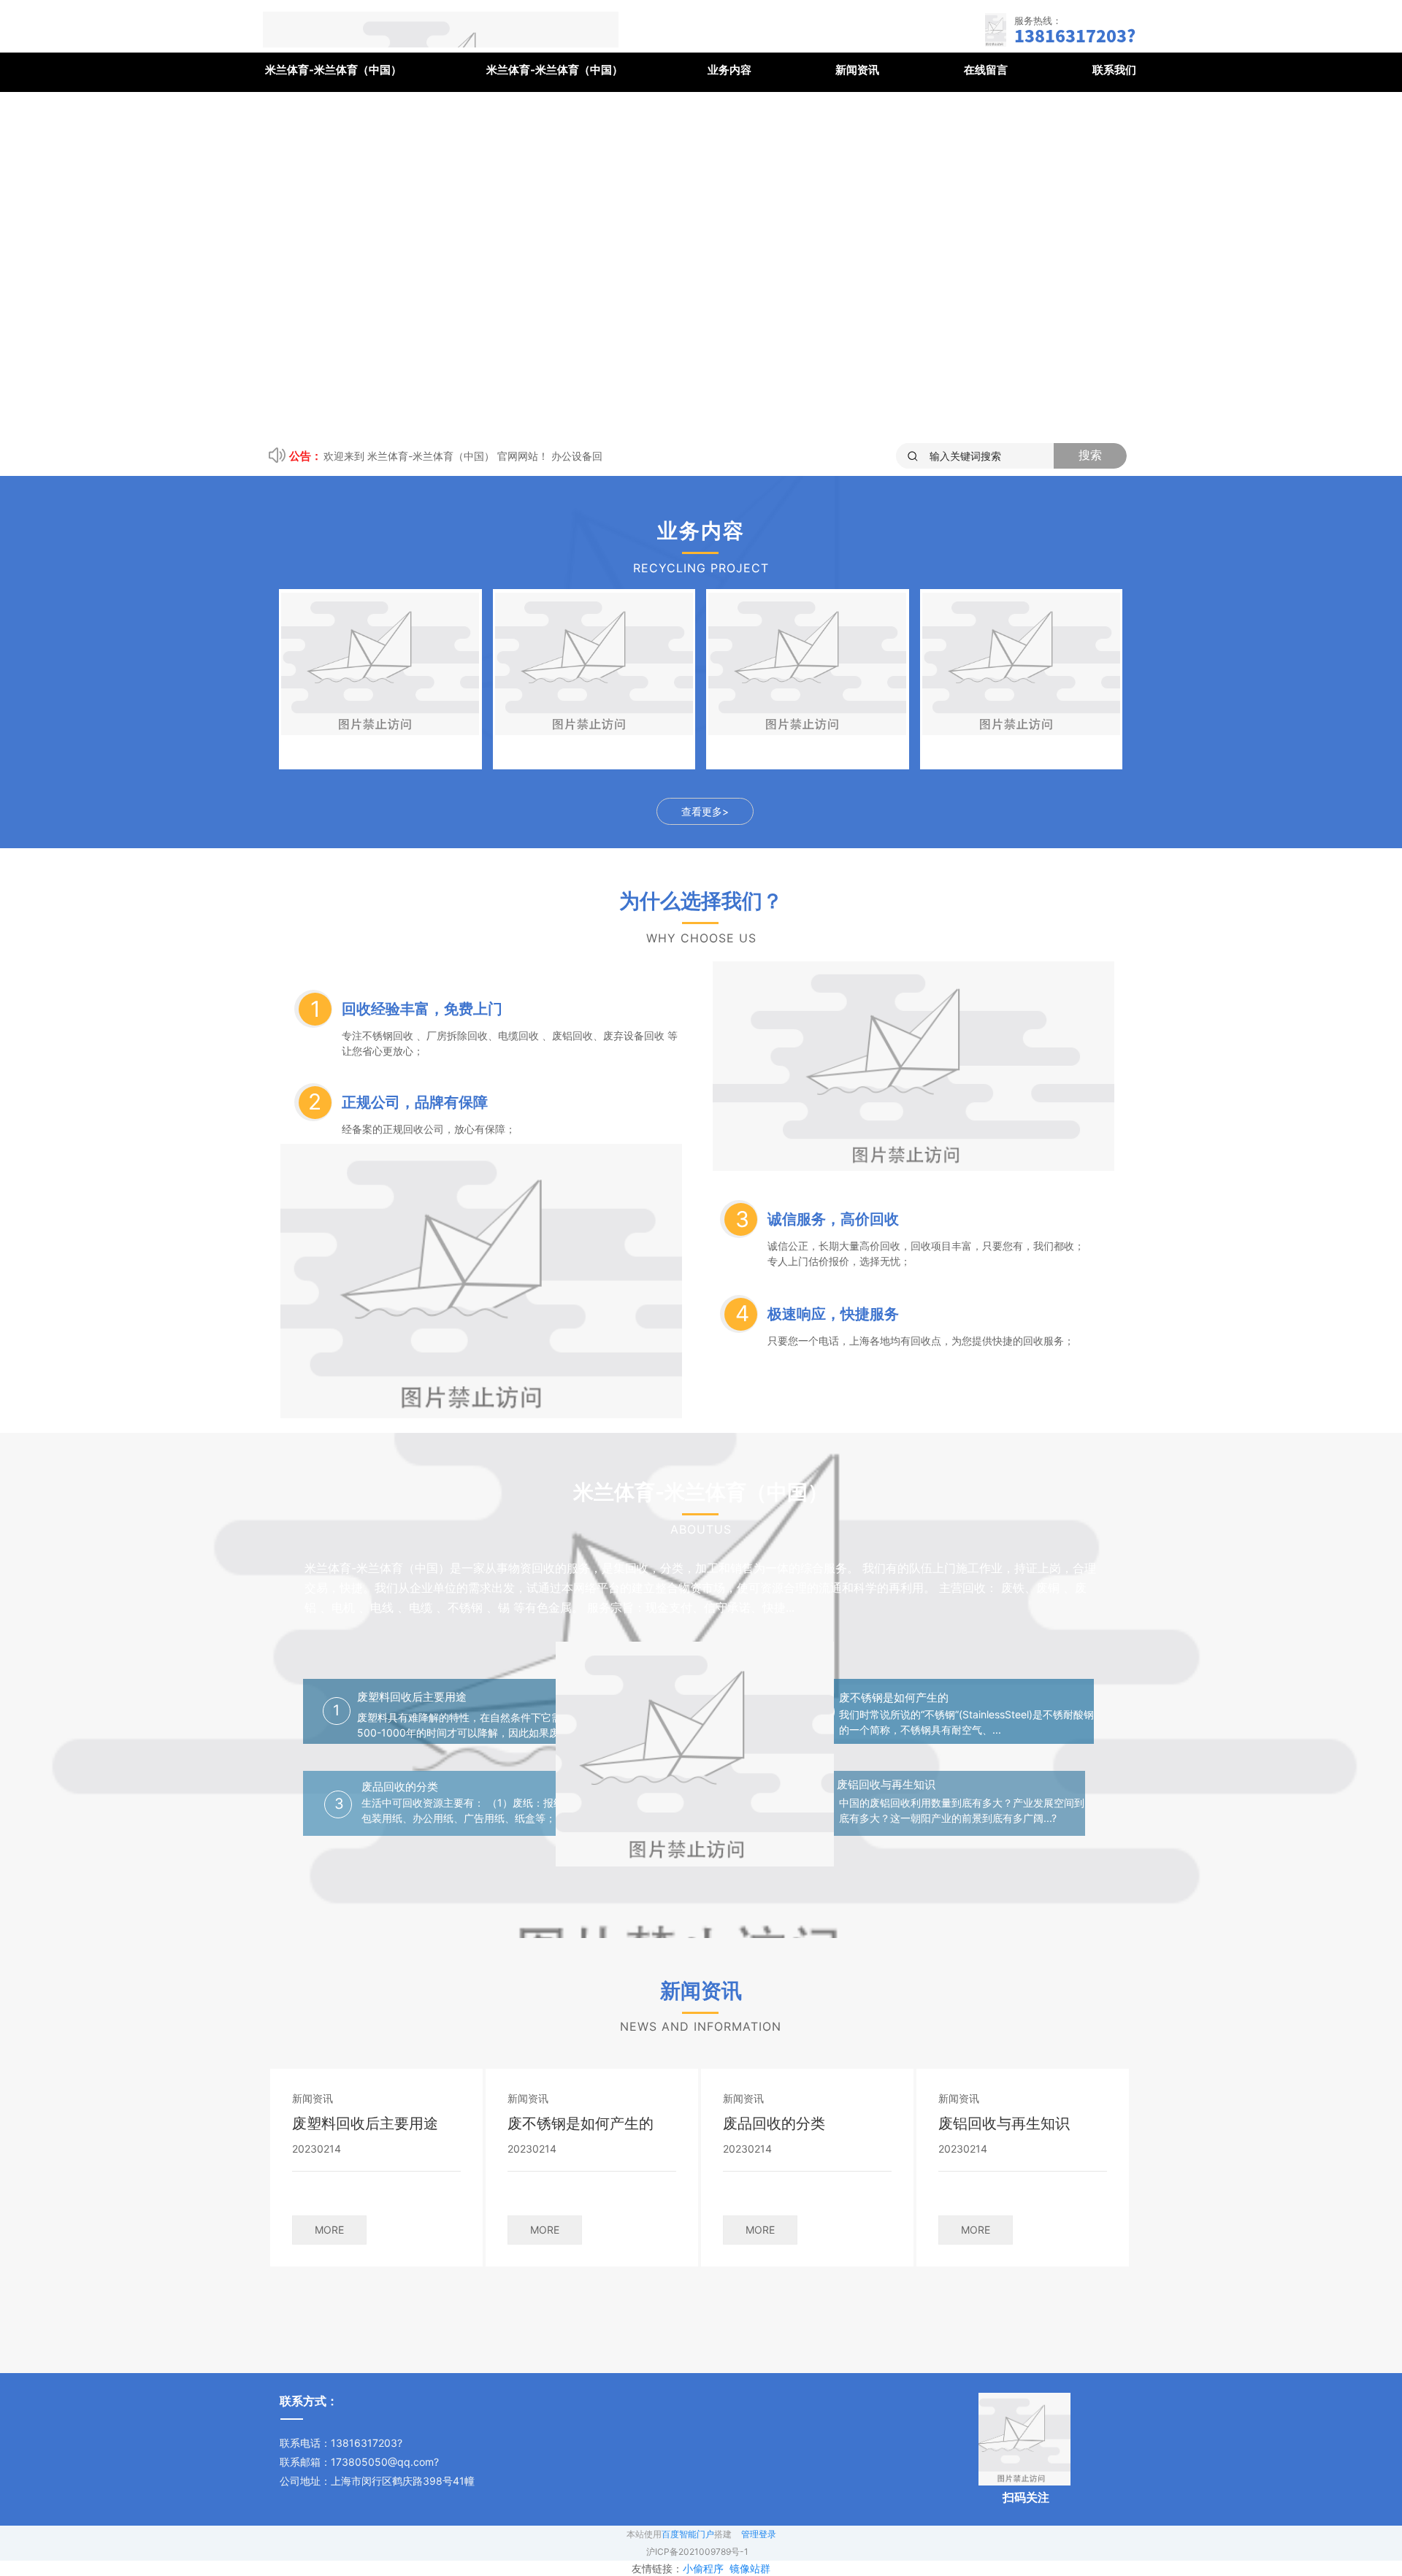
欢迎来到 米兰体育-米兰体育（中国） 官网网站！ (436, 456)
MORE (329, 2230)
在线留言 (986, 70)
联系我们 (1114, 70)
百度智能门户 (688, 2534)
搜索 (1090, 455)
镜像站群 (750, 2568)
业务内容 (729, 70)
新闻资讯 (857, 70)
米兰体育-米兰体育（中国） (333, 70)
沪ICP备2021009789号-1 (697, 2552)
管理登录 (759, 2534)
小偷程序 (703, 2568)
